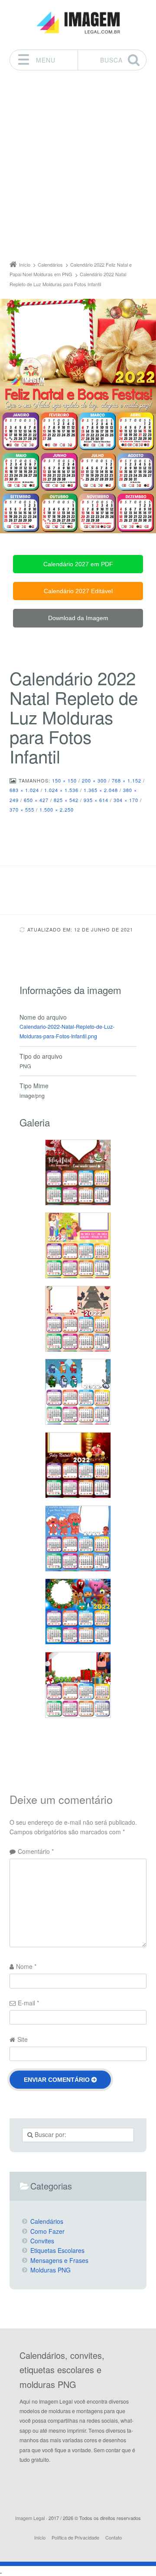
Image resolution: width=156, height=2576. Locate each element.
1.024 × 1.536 (61, 790)
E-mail (28, 2003)
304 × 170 (126, 800)
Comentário (36, 1851)
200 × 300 (94, 780)
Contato (114, 2537)
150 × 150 (64, 780)
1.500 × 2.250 (57, 809)
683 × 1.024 (24, 790)
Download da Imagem (78, 618)
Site (23, 2039)
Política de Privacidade (75, 2537)
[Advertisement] (78, 168)
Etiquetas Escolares (57, 2250)
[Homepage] (78, 23)
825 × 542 (66, 800)
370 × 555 (22, 809)
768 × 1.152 (127, 780)
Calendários (47, 2221)
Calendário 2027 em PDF (78, 564)
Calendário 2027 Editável (78, 591)
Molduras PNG (50, 2270)
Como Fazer (47, 2231)
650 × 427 (36, 800)
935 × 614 (96, 800)
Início (40, 2537)
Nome (26, 1966)
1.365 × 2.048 (101, 790)
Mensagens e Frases (59, 2260)
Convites (42, 2241)
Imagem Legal (30, 2518)
